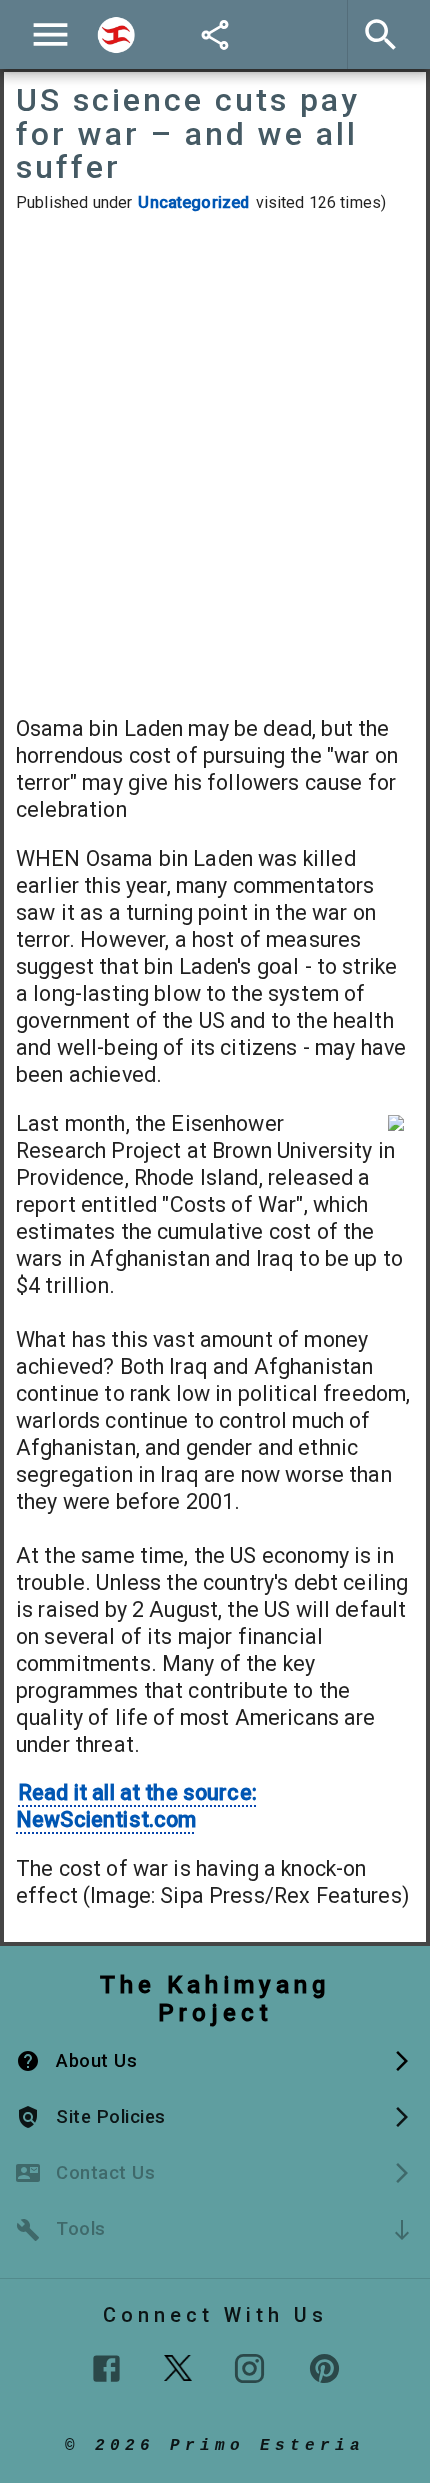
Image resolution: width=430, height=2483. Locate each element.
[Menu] (50, 34)
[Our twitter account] (178, 2366)
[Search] (116, 35)
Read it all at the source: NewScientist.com (136, 1806)
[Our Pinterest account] (324, 2368)
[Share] (215, 35)
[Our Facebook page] (106, 2368)
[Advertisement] (215, 464)
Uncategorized (193, 202)
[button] (215, 2061)
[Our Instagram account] (249, 2368)
